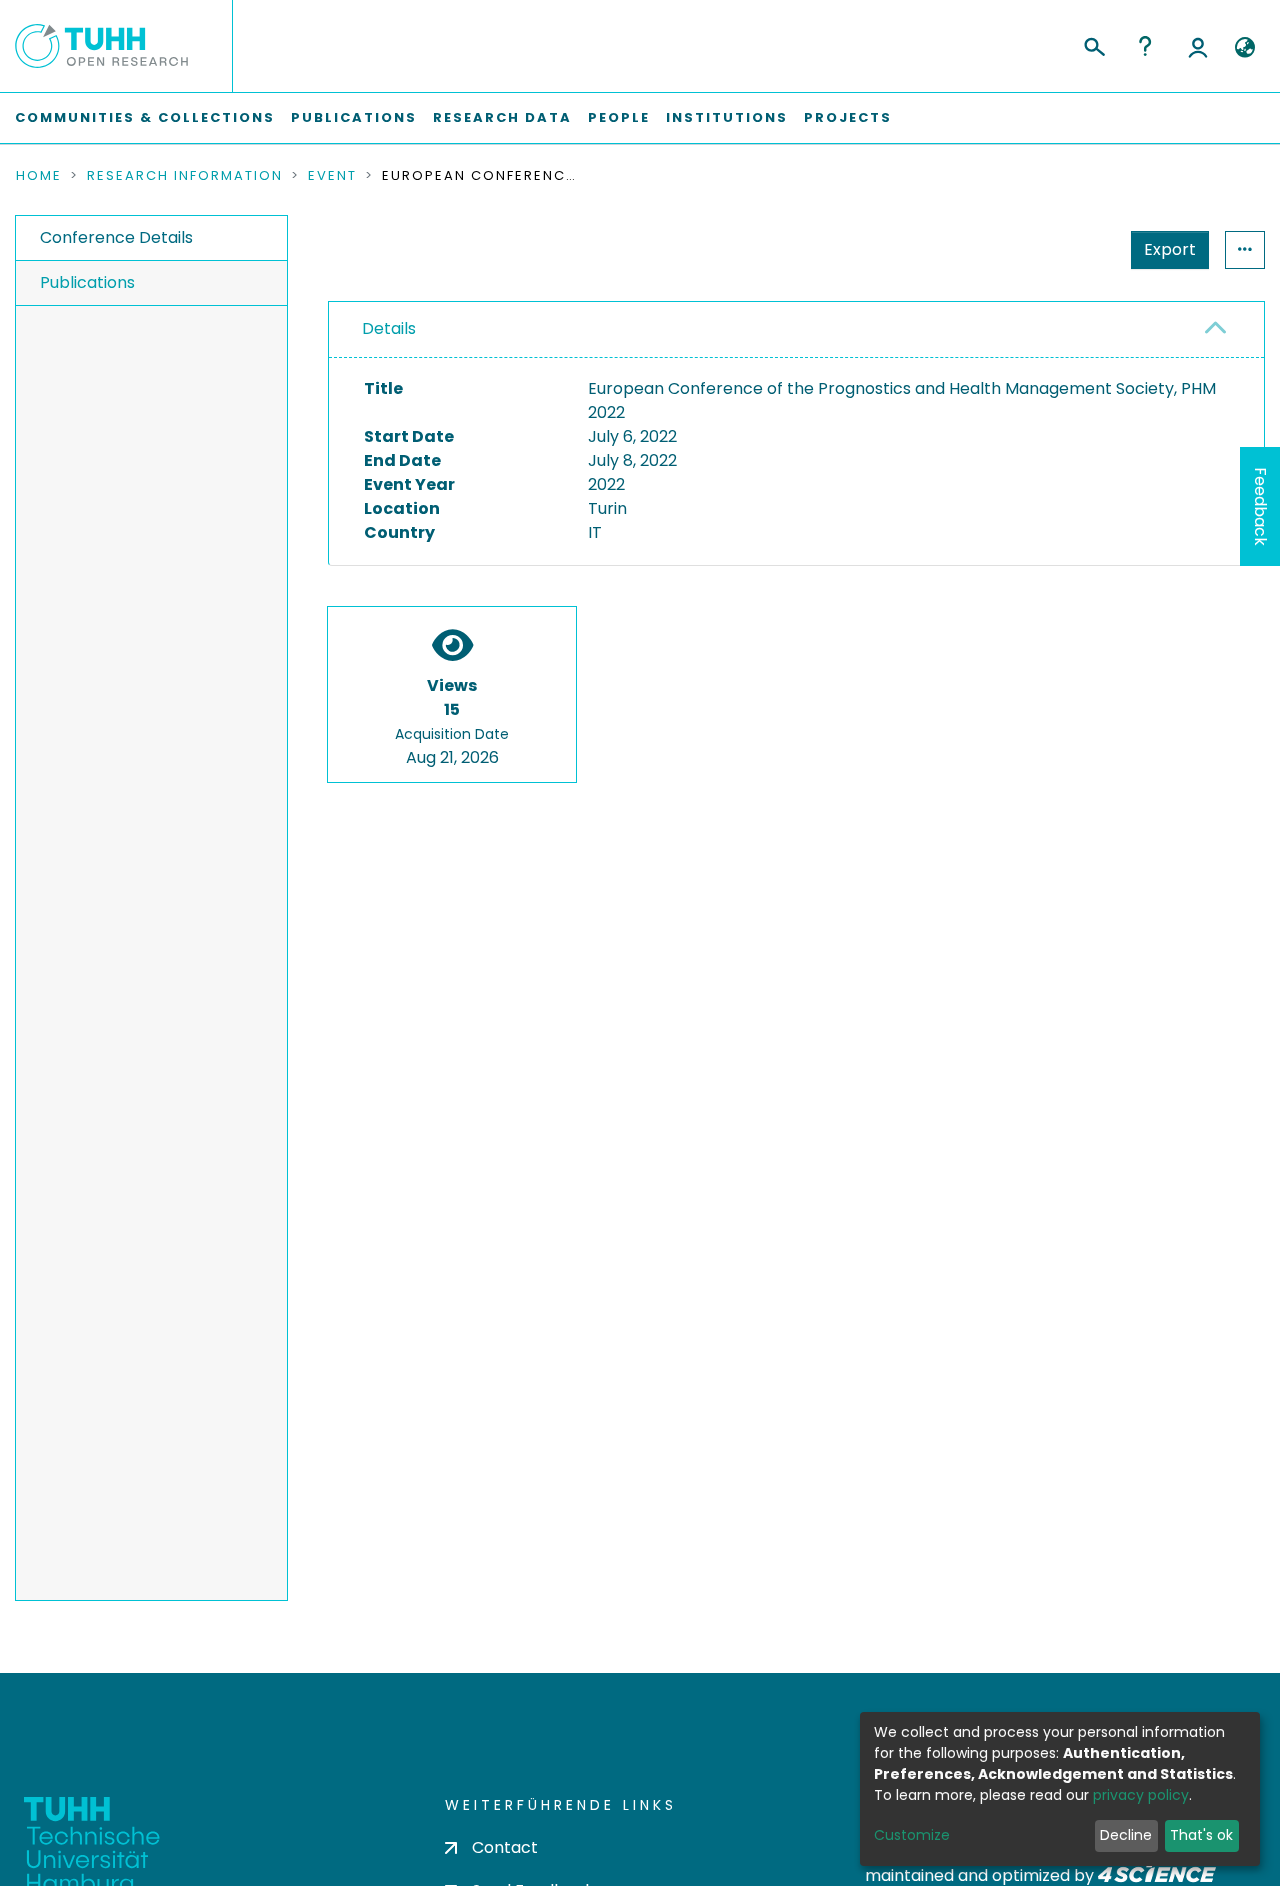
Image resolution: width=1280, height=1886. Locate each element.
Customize (912, 1835)
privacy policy (1141, 1795)
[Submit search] (1093, 44)
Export (1170, 249)
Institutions (727, 117)
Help (1145, 46)
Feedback (1260, 506)
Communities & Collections (145, 117)
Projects (848, 117)
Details (389, 328)
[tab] (796, 330)
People (619, 117)
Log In (1198, 46)
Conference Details (116, 237)
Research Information (185, 176)
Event (332, 176)
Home (39, 176)
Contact (505, 1847)
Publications (354, 117)
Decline (1126, 1835)
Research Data (502, 117)
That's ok (1201, 1835)
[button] (1244, 48)
